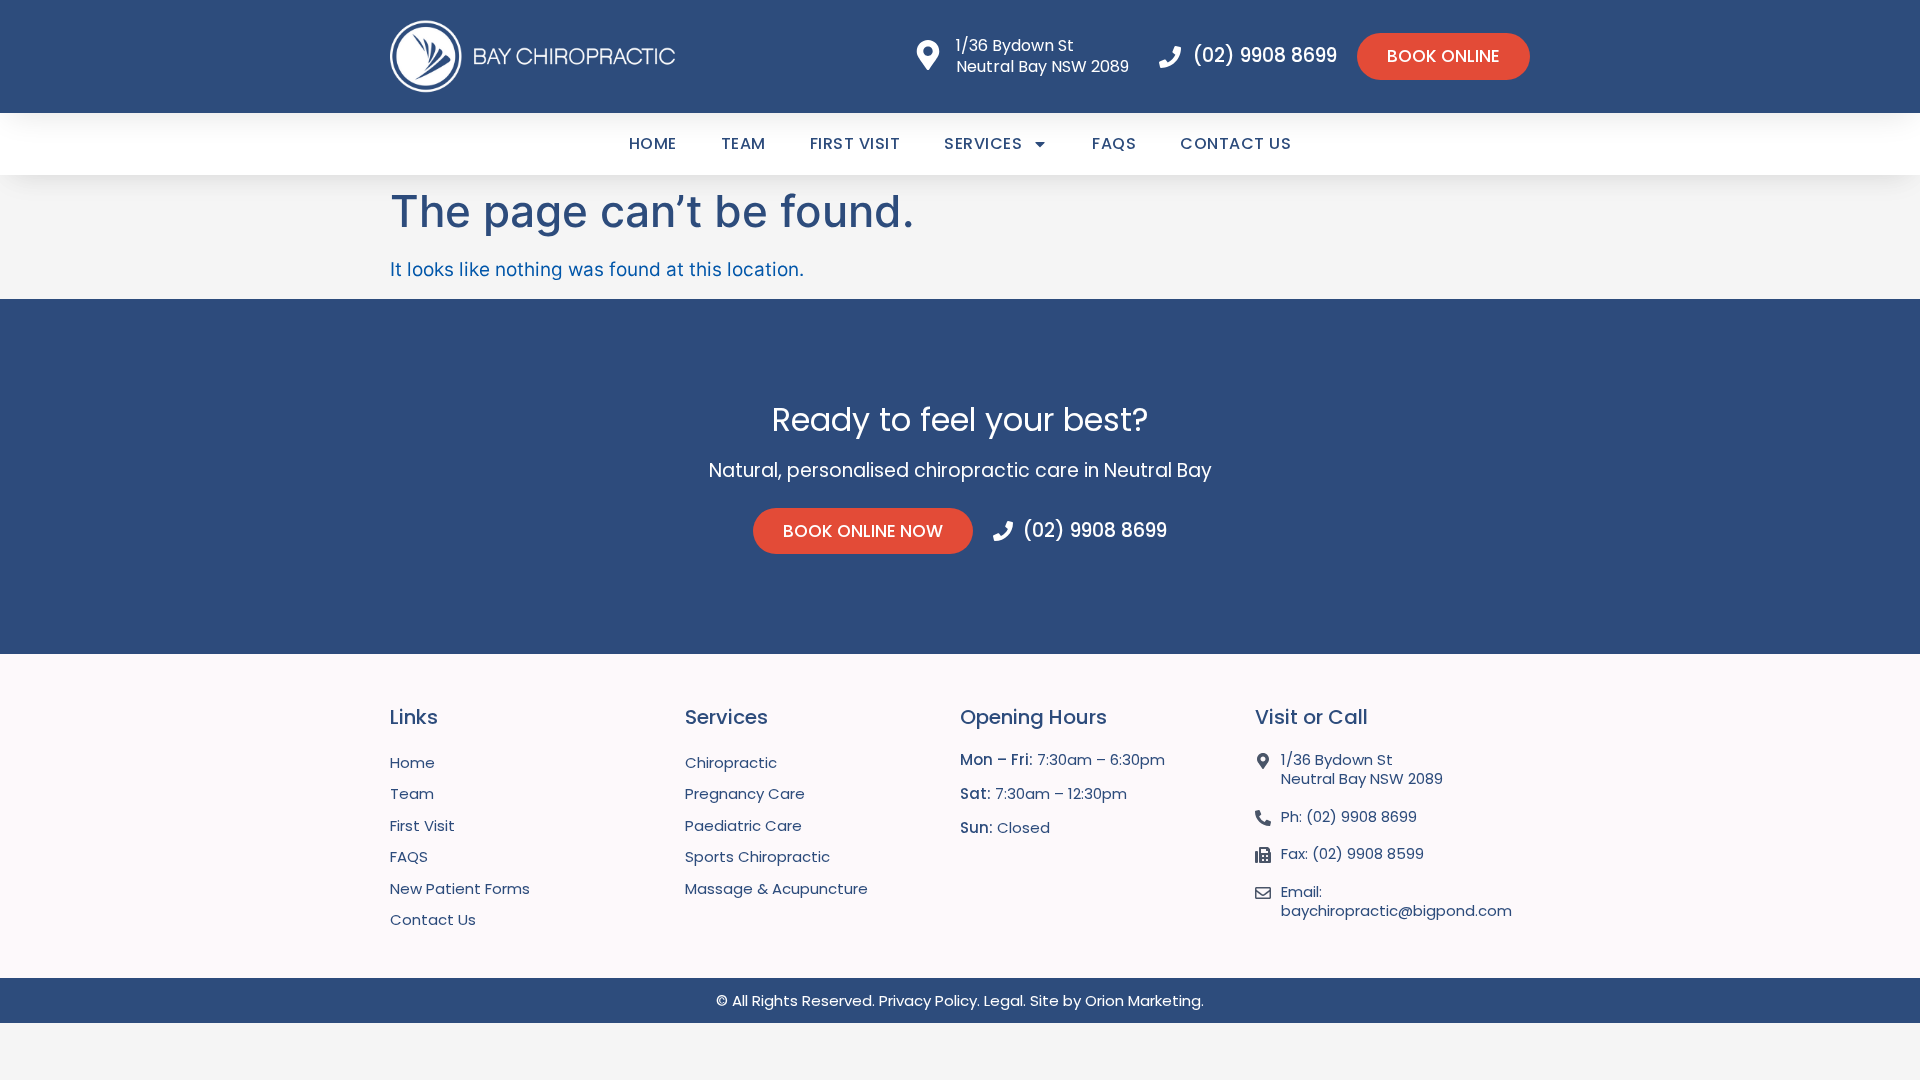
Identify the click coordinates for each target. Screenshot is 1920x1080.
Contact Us (1235, 143)
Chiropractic (731, 762)
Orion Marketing (1143, 1000)
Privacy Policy (928, 1000)
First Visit (855, 143)
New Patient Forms (460, 888)
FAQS (1114, 143)
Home (653, 143)
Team (743, 143)
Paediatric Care (743, 825)
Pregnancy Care (745, 793)
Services (983, 143)
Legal (1003, 1000)
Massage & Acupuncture (776, 888)
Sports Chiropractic (757, 856)
